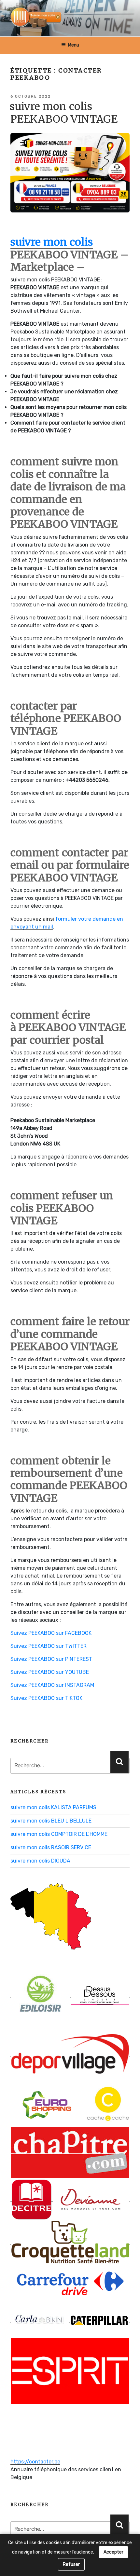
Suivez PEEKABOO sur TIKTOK (46, 1698)
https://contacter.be (35, 2462)
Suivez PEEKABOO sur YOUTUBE (50, 1672)
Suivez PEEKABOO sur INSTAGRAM (52, 1685)
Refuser (71, 2564)
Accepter (113, 2552)
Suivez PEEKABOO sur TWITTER (49, 1646)
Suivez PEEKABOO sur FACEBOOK (51, 1633)
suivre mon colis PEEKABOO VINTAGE (64, 113)
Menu (74, 45)
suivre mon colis (52, 242)
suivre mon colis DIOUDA (40, 1861)
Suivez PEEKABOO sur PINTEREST (51, 1659)
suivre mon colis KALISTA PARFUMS (53, 1807)
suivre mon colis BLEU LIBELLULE (51, 1821)
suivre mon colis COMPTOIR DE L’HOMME (59, 1834)
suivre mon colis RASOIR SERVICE (51, 1847)
